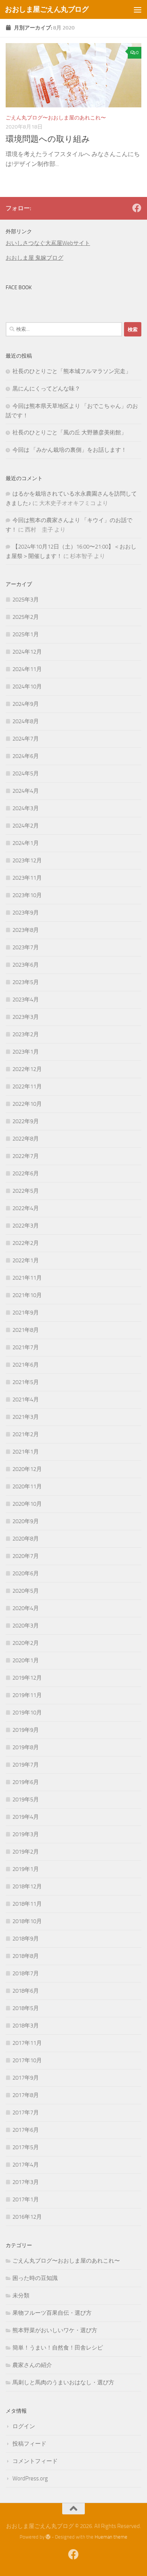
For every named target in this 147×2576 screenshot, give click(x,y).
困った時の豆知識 (35, 2278)
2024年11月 (27, 669)
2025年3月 (26, 600)
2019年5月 (26, 1799)
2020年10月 (27, 1504)
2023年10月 (27, 895)
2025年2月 (26, 617)
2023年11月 (27, 878)
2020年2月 (26, 1643)
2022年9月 (26, 1121)
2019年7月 (26, 1765)
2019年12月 (27, 1678)
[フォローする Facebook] (137, 208)
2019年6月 (26, 1782)
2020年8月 (26, 1539)
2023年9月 (26, 913)
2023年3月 (26, 1017)
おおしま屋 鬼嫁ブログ (34, 258)
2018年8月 (26, 1956)
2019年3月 (26, 1834)
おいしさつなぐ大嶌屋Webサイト (48, 243)
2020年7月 (26, 1556)
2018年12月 (27, 1886)
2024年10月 (27, 687)
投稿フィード (29, 2444)
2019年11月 (27, 1695)
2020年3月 (26, 1626)
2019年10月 (27, 1713)
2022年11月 (27, 1087)
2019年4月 (26, 1817)
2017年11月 (27, 2043)
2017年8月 (26, 2095)
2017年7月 (26, 2113)
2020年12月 (27, 1469)
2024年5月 (26, 773)
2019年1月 (26, 1869)
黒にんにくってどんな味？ (46, 389)
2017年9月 (26, 2078)
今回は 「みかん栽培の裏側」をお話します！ (70, 450)
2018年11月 (27, 1904)
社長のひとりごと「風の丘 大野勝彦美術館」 (70, 432)
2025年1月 (26, 634)
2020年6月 (26, 1573)
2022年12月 (27, 1069)
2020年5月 (26, 1591)
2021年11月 (27, 1278)
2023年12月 (27, 860)
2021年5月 (26, 1382)
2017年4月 (26, 2165)
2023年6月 (26, 965)
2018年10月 (27, 1921)
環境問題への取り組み (48, 139)
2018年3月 (26, 2026)
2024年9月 (26, 704)
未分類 (21, 2295)
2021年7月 (26, 1347)
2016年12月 (27, 2217)
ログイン (24, 2426)
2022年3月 (26, 1226)
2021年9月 (26, 1313)
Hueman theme (111, 2537)
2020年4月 (26, 1608)
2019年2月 (26, 1852)
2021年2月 (26, 1434)
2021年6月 (26, 1365)
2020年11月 (27, 1486)
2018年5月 (26, 2008)
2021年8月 (26, 1330)
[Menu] (138, 9)
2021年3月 (26, 1417)
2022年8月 (26, 1139)
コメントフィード (35, 2461)
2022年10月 (27, 1104)
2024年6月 (26, 756)
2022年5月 (26, 1191)
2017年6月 (26, 2130)
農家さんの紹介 (32, 2365)
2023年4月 (26, 1000)
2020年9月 (26, 1521)
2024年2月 (26, 826)
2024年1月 (26, 843)
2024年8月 (26, 721)
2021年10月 (27, 1295)
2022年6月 (26, 1173)
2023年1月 (26, 1052)
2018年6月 (26, 1991)
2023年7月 (26, 947)
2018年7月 (26, 1973)
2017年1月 (26, 2199)
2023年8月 (26, 930)
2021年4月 (26, 1400)
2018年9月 (26, 1939)
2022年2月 (26, 1243)
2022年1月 (26, 1260)
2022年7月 (26, 1156)
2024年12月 (27, 652)
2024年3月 (26, 808)
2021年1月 (26, 1452)
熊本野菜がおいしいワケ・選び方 (55, 2330)
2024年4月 (26, 791)
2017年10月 (27, 2060)
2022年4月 (26, 1208)
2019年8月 (26, 1747)
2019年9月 (26, 1730)
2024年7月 (26, 739)
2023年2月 (26, 1034)
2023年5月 (26, 982)
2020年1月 (26, 1660)
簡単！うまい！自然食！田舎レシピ (58, 2348)
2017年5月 (26, 2147)
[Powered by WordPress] (48, 2537)
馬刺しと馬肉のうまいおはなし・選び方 (63, 2382)
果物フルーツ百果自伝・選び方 (52, 2313)
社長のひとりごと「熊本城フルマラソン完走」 (72, 371)
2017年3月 (26, 2182)
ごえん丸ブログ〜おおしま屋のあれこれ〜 (56, 118)
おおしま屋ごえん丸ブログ (47, 9)
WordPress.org (30, 2478)
